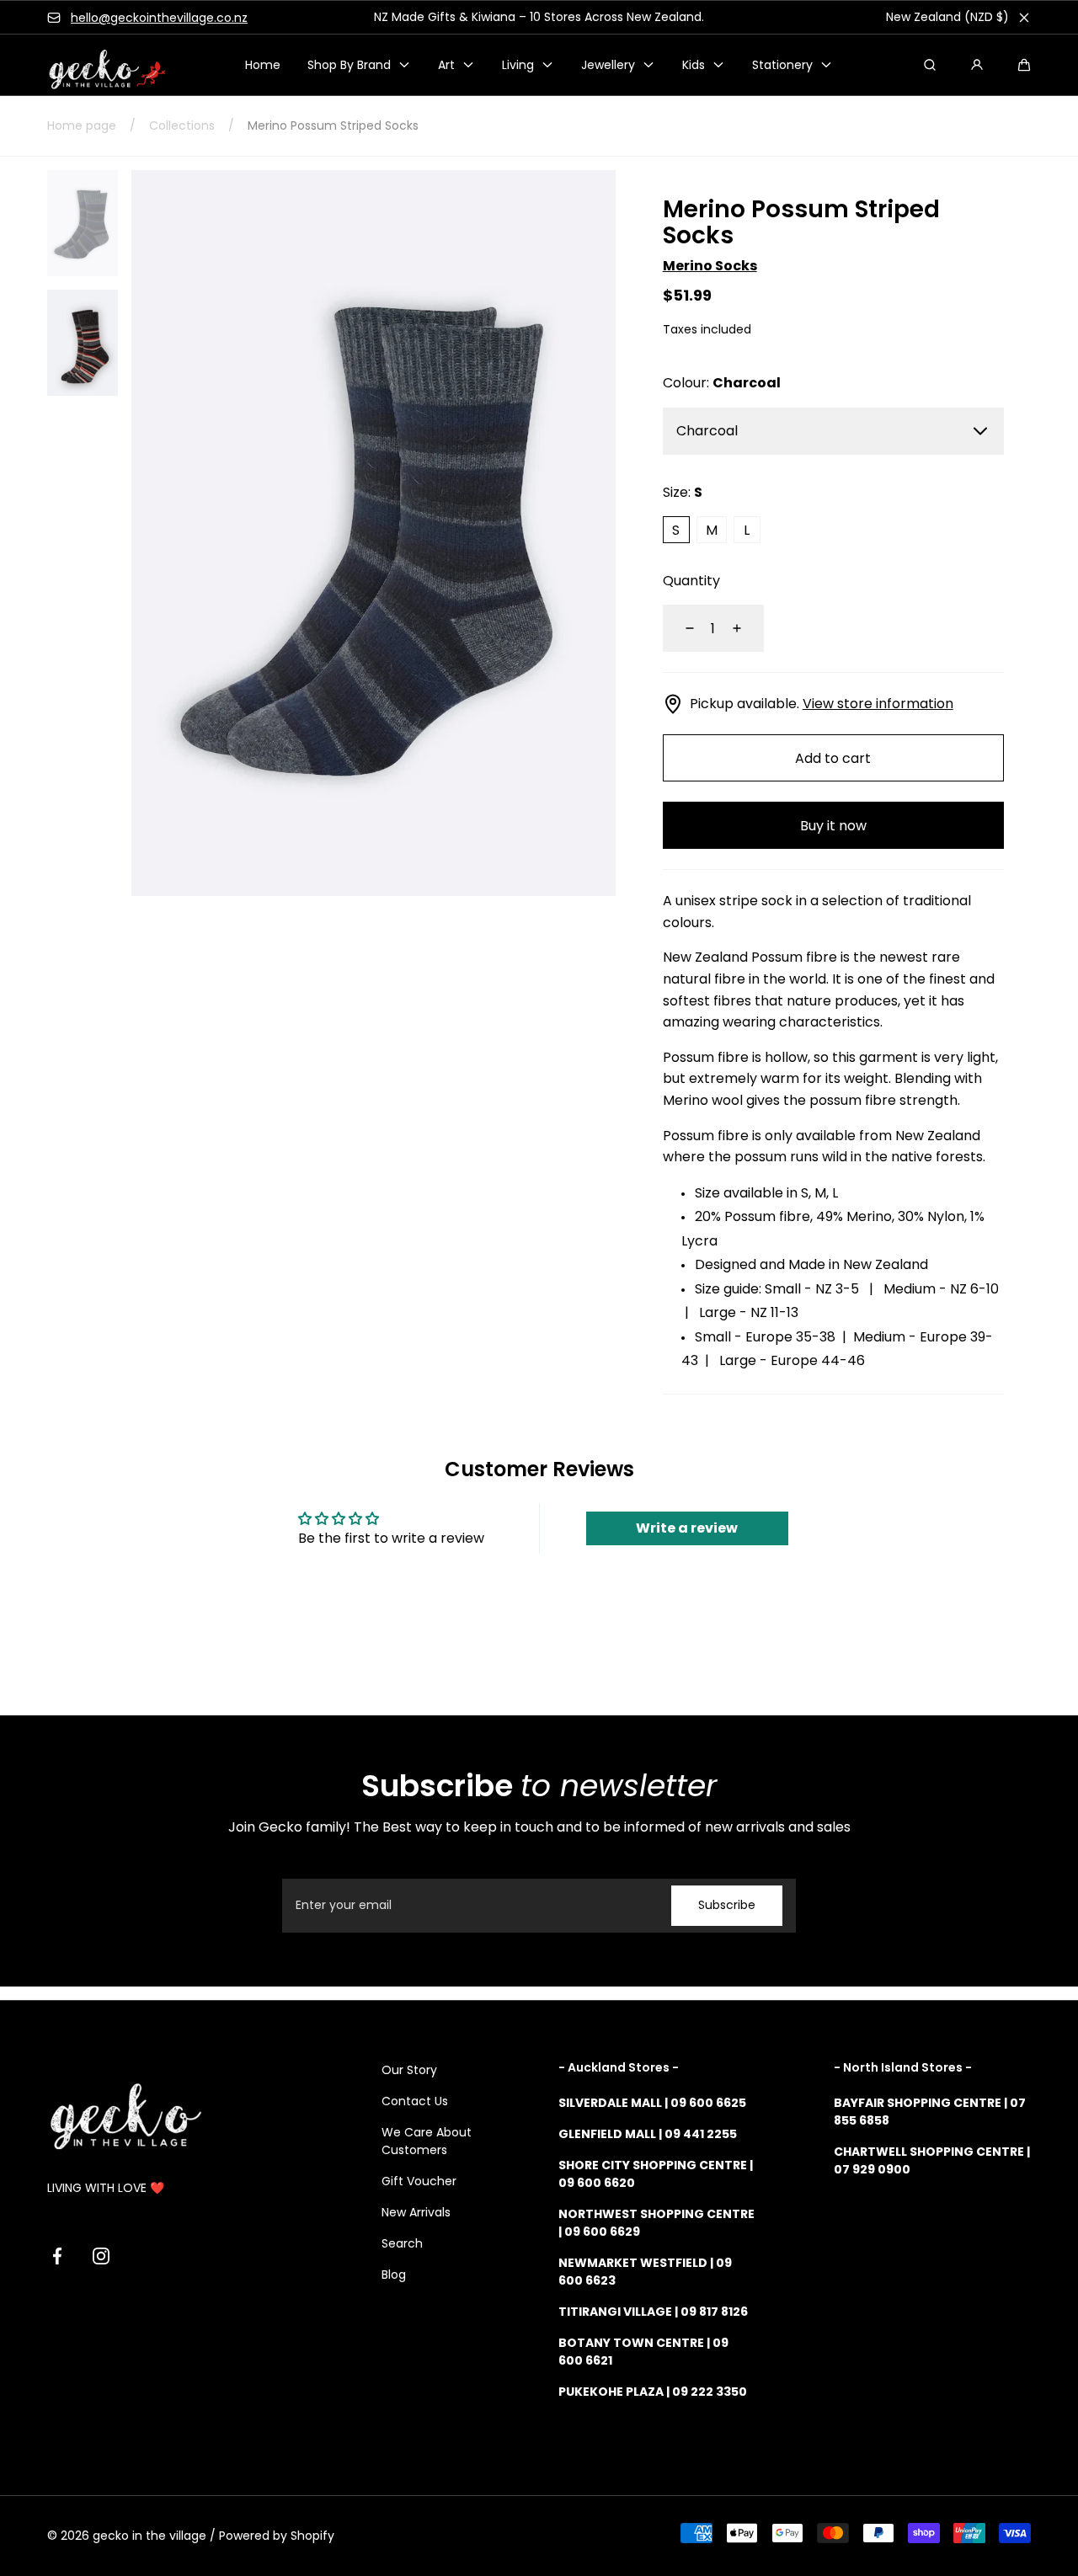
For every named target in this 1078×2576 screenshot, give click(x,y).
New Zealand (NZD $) (947, 17)
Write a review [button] (687, 1528)
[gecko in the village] (98, 65)
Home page (82, 125)
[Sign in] (977, 65)
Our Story (409, 2070)
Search (402, 2243)
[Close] (1024, 18)
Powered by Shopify (277, 2536)
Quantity (691, 581)
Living (518, 65)
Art (446, 65)
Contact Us (415, 2101)
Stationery (782, 65)
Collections (182, 125)
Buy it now (833, 826)
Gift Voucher (419, 2181)
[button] (1024, 65)
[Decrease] (680, 628)
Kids (694, 65)
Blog (394, 2275)
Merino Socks (710, 266)
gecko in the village (149, 2536)
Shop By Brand (349, 65)
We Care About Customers (427, 2141)
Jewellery (608, 65)
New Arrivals (416, 2212)
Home (263, 65)
